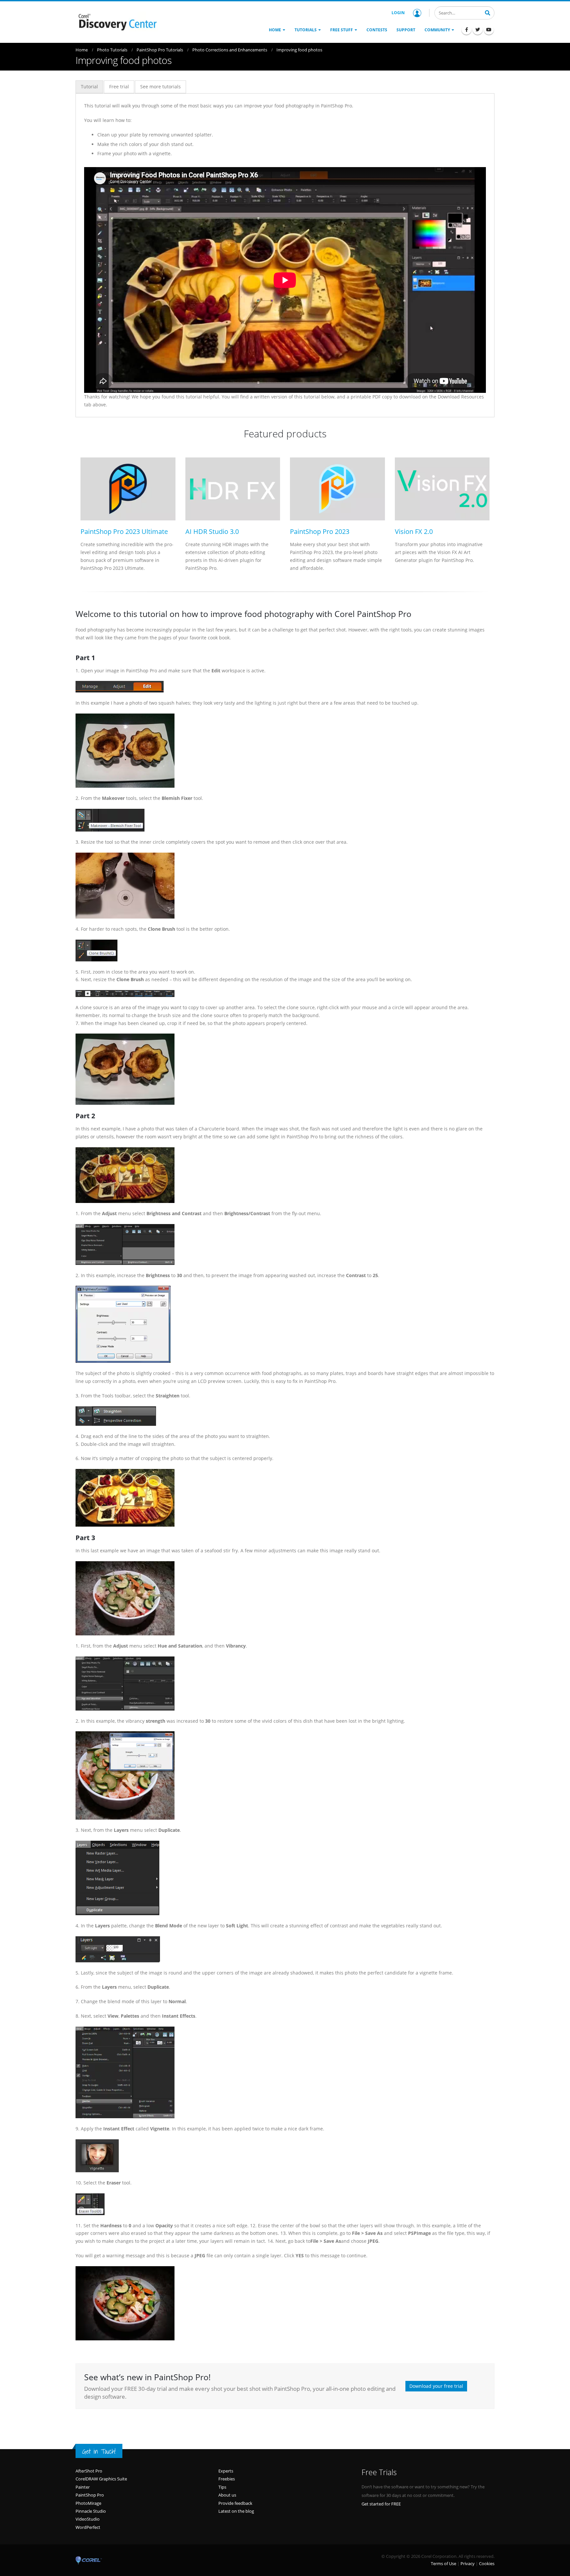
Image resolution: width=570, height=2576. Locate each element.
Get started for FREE (381, 2504)
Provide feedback (235, 2503)
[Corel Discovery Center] (117, 21)
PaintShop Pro (90, 2495)
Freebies (227, 2479)
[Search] (488, 12)
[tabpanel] (285, 255)
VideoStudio (88, 2519)
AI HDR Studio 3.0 (212, 531)
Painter (83, 2487)
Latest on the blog (236, 2511)
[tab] (89, 87)
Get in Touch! (99, 2451)
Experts (226, 2471)
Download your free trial (436, 2386)
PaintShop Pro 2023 (320, 531)
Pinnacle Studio (91, 2511)
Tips (222, 2487)
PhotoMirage (88, 2503)
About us (227, 2495)
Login (398, 13)
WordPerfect (88, 2527)
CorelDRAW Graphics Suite (101, 2479)
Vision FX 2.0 (414, 531)
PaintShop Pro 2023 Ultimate (124, 531)
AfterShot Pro (89, 2471)
